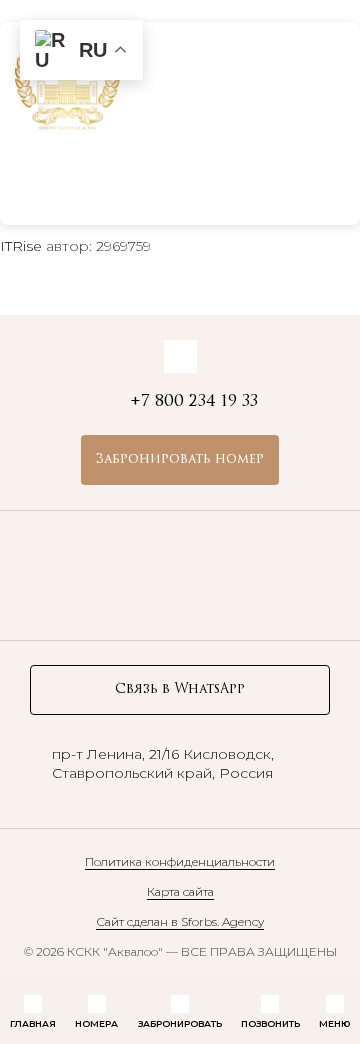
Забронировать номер (180, 459)
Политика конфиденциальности (180, 861)
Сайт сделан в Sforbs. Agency (180, 921)
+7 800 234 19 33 (236, 74)
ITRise (21, 246)
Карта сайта (180, 891)
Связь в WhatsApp (180, 689)
